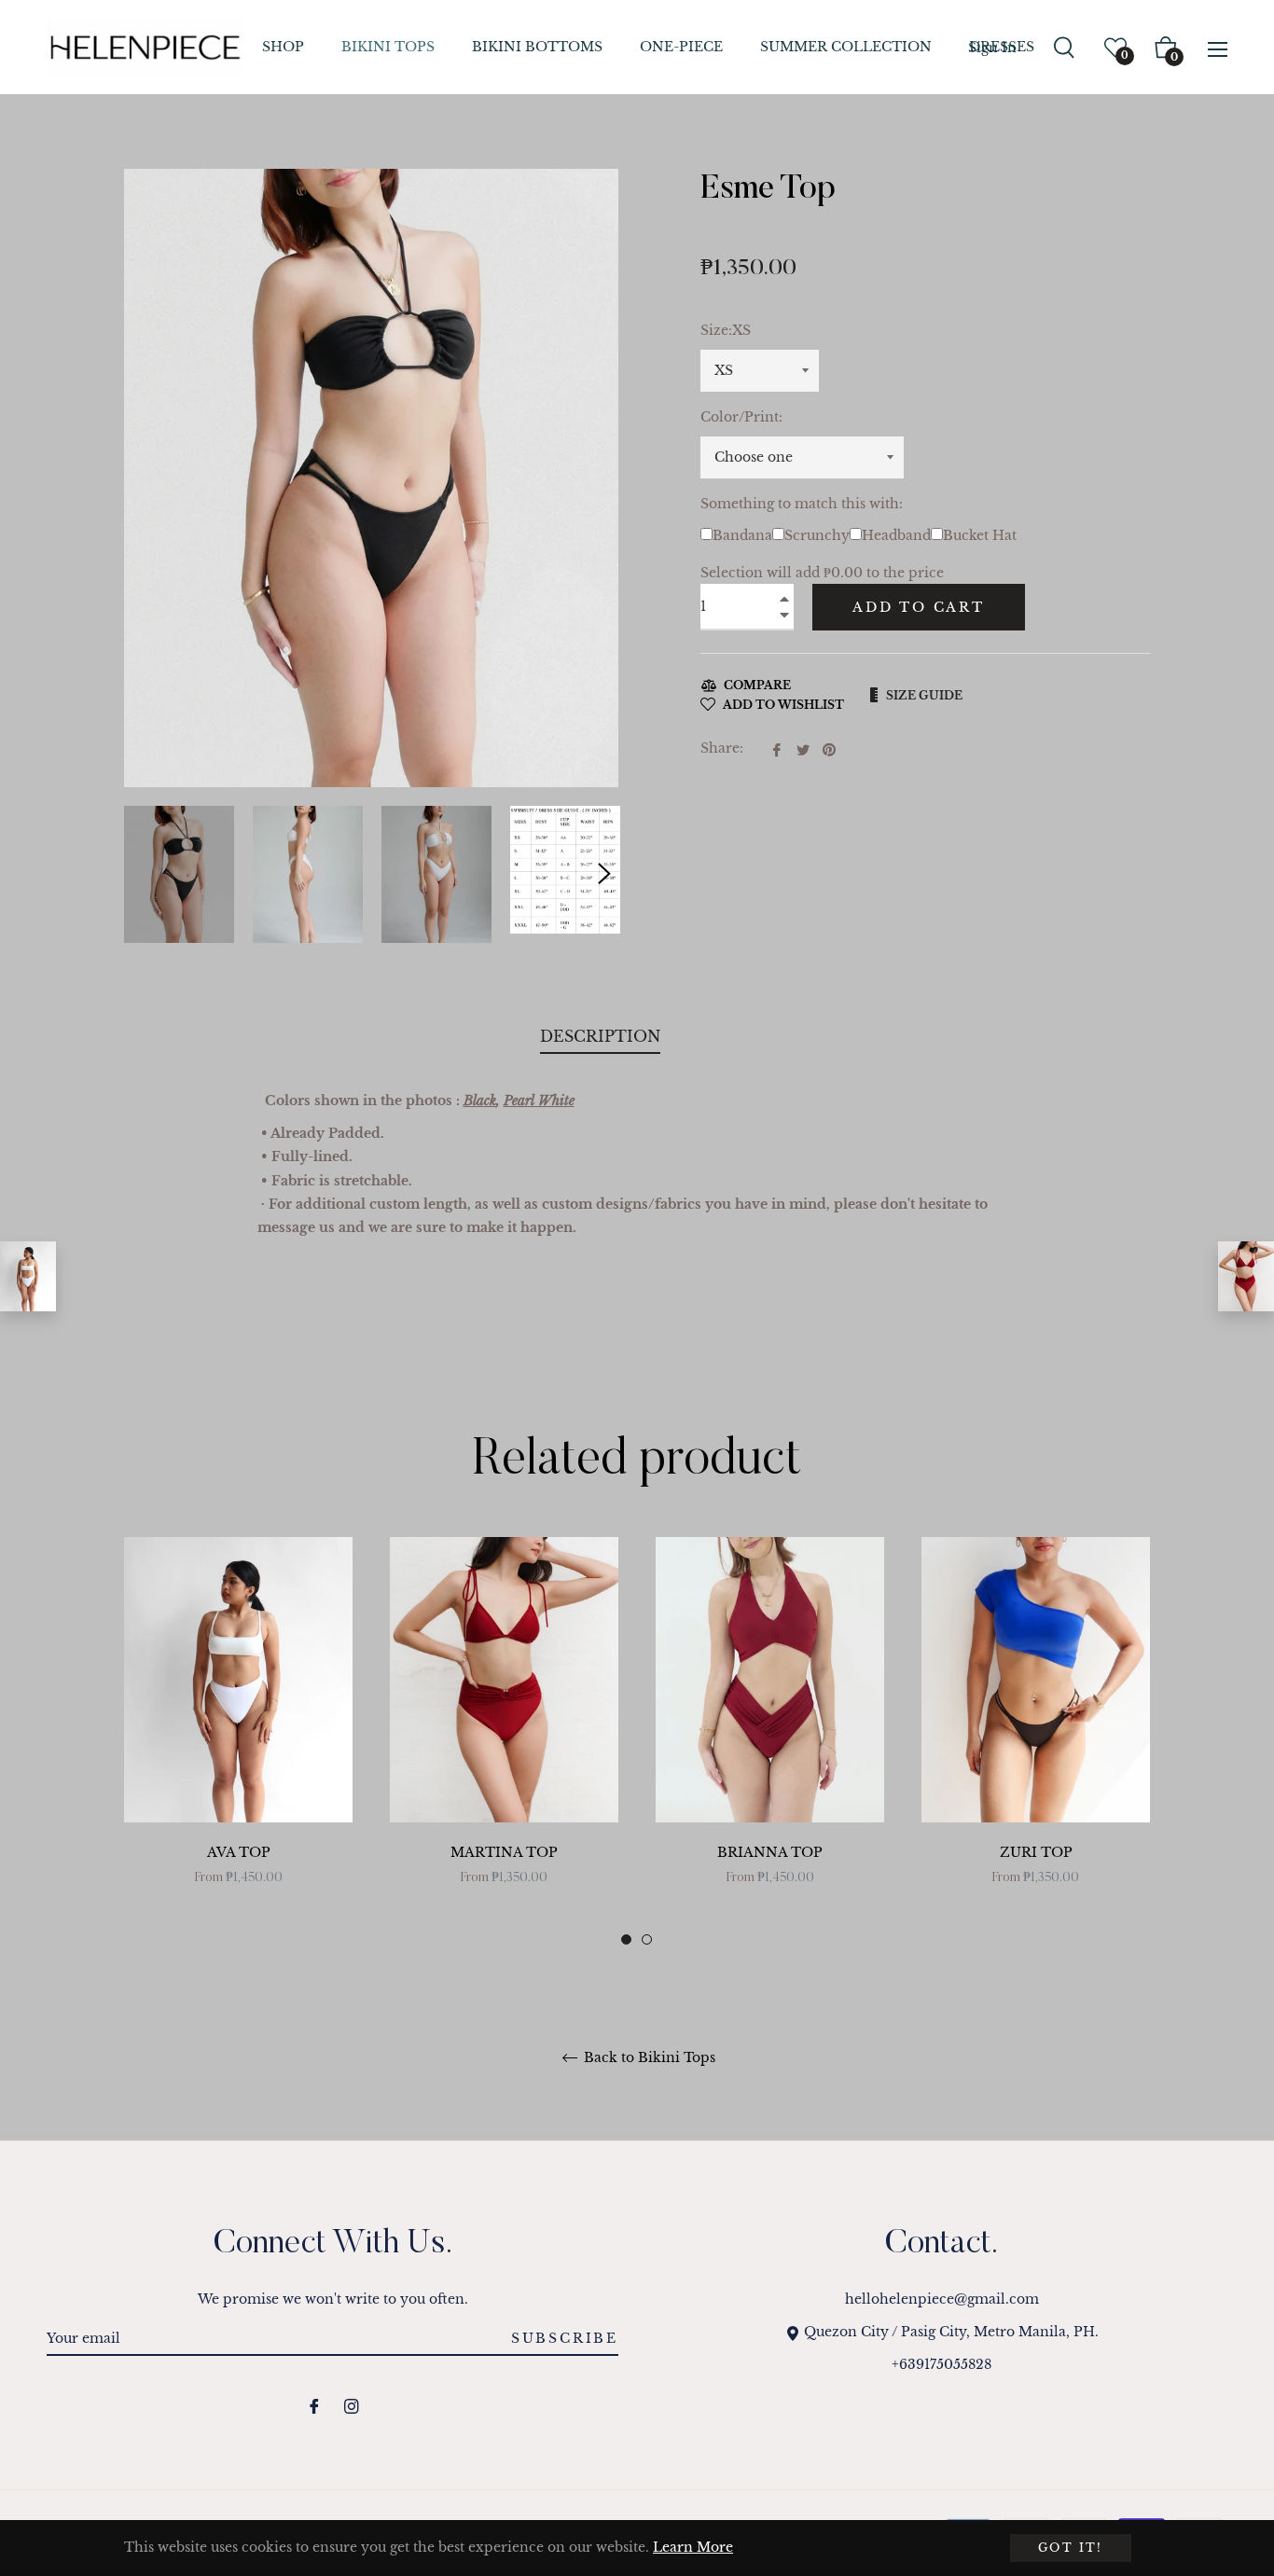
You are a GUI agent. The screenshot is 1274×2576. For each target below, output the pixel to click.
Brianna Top (770, 1852)
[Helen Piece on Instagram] (352, 2405)
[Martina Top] (1246, 1276)
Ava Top (239, 1852)
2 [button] (647, 1939)
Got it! (1071, 2548)
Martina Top (504, 1852)
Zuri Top (1036, 1852)
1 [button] (626, 1939)
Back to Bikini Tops (648, 2058)
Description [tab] (600, 1036)
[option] (238, 1742)
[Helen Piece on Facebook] (314, 2405)
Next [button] (604, 874)
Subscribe (565, 2338)
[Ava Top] (28, 1276)
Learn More (693, 2547)
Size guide (924, 695)
